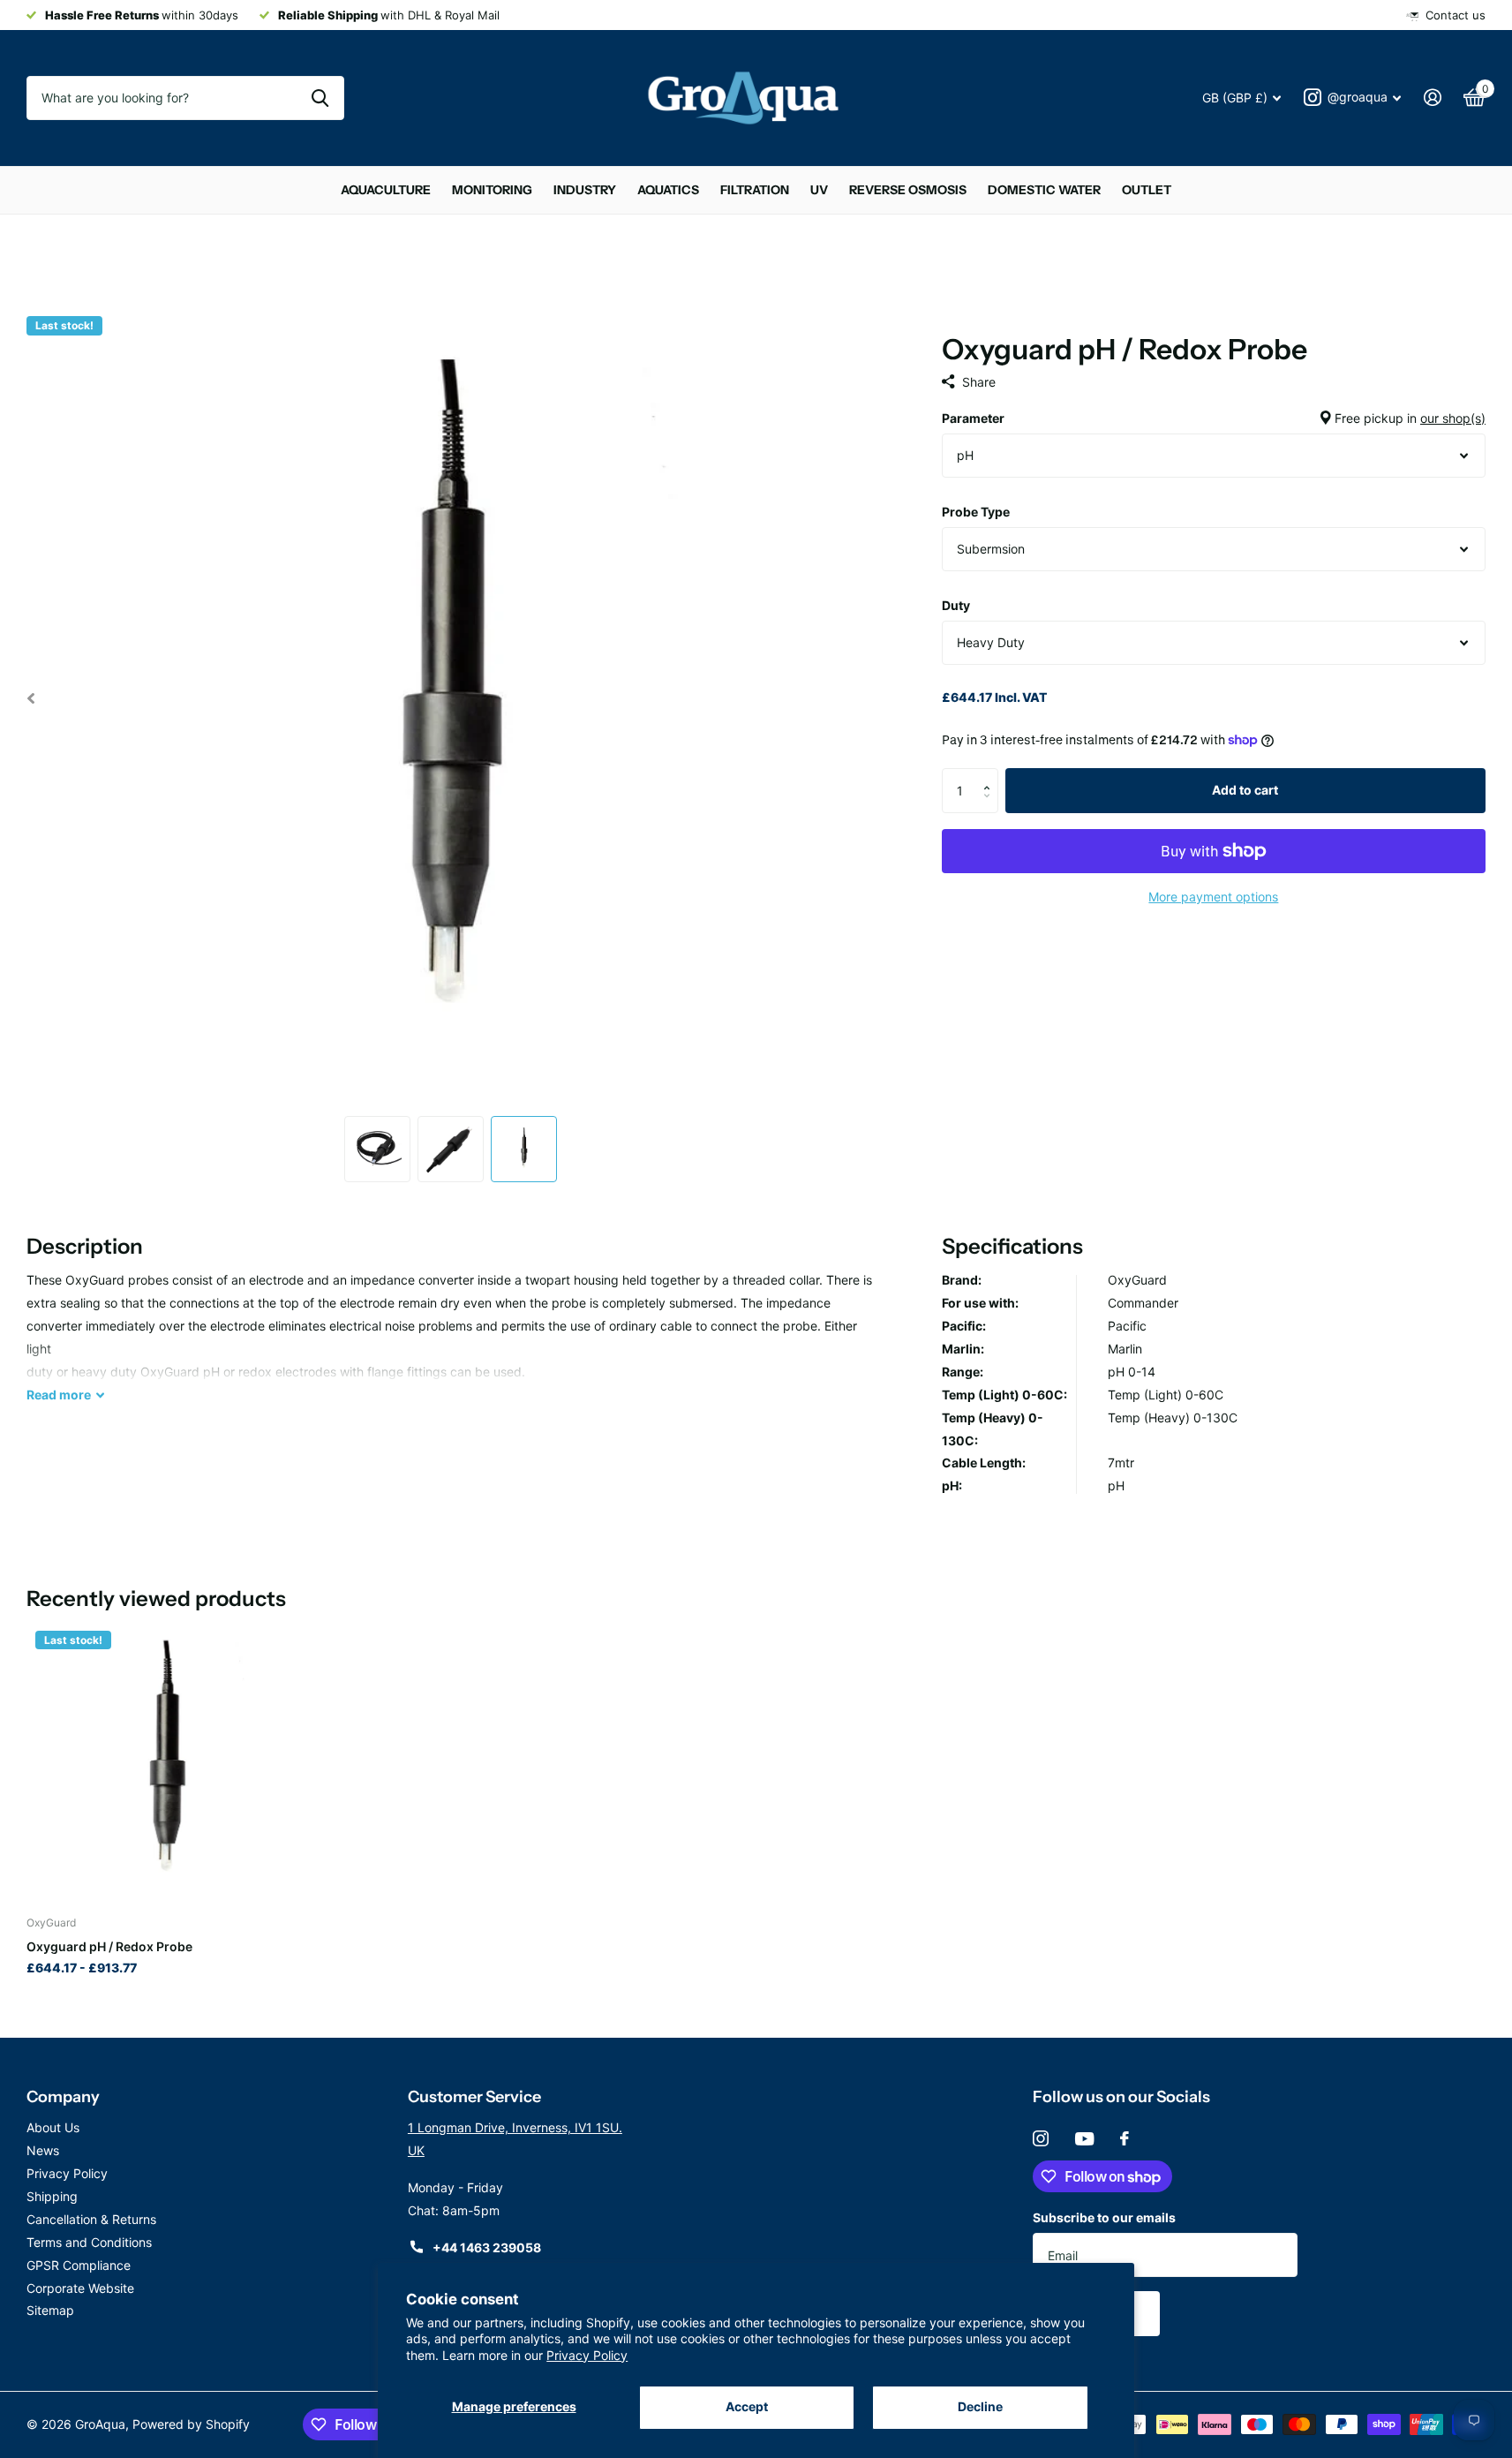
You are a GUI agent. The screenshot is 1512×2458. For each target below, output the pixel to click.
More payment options (1213, 897)
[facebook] (1125, 2138)
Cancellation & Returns (91, 2219)
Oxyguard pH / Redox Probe (109, 1946)
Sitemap (50, 2310)
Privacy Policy (587, 2355)
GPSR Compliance (79, 2265)
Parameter (1214, 418)
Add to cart (1245, 790)
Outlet (1147, 190)
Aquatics (668, 190)
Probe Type (976, 512)
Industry (585, 190)
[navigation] (30, 698)
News (43, 2150)
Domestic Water (1044, 190)
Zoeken (320, 98)
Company (63, 2097)
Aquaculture (386, 190)
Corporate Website (80, 2288)
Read (59, 1395)
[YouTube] (1084, 2139)
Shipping (52, 2196)
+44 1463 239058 (487, 2247)
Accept (747, 2406)
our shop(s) (1453, 418)
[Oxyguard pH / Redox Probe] (167, 1762)
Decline (980, 2406)
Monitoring (492, 190)
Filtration (755, 190)
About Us (53, 2127)
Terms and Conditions (89, 2242)
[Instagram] (1041, 2138)
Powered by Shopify (191, 2424)
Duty (956, 605)
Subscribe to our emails (1104, 2217)
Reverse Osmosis (908, 190)
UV (819, 190)
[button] (992, 775)
